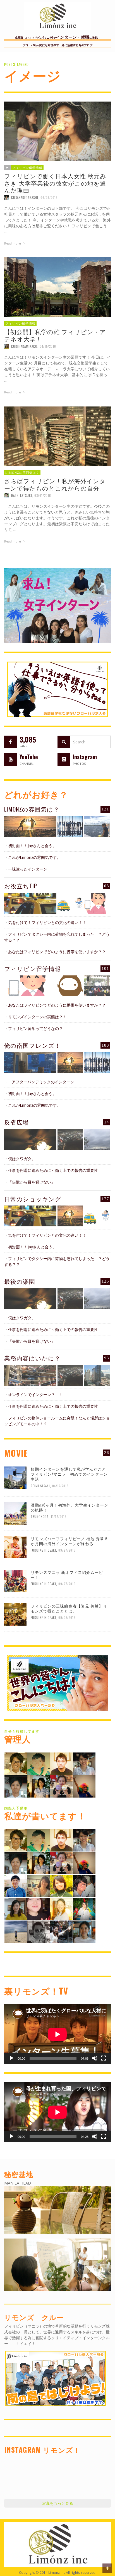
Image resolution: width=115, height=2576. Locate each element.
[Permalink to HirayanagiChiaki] (61, 1786)
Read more (13, 243)
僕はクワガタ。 (22, 1159)
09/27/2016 (67, 1550)
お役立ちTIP (21, 886)
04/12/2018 (60, 1486)
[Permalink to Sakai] (39, 1931)
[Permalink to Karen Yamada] (61, 1908)
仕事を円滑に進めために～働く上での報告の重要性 (53, 1170)
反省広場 (16, 1122)
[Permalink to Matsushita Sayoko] (39, 1885)
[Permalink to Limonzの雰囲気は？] (30, 826)
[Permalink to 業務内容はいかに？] (30, 1375)
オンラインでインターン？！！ (35, 1395)
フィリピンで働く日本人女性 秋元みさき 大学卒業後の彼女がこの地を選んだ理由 (55, 183)
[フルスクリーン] (104, 2058)
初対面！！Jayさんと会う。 (32, 846)
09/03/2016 (67, 1618)
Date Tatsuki (22, 495)
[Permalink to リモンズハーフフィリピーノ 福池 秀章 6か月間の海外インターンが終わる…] (15, 1546)
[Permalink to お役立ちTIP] (30, 903)
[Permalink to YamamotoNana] (84, 1931)
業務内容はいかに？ (32, 1358)
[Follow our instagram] (64, 759)
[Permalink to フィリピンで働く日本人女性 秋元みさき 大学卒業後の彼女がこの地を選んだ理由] (57, 131)
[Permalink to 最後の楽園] (30, 1299)
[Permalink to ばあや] (39, 1908)
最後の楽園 (20, 1281)
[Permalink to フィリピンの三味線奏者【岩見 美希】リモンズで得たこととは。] (15, 1614)
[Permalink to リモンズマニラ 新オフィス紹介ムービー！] (15, 1580)
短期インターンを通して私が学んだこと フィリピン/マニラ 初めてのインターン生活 (70, 1474)
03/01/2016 (43, 495)
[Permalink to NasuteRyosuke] (16, 1931)
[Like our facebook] (10, 742)
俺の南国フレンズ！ (33, 1045)
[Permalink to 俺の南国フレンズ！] (30, 1063)
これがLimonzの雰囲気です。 (34, 857)
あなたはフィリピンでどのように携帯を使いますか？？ (57, 952)
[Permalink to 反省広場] (30, 1139)
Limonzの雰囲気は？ (22, 473)
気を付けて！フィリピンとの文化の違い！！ (47, 922)
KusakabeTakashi (25, 198)
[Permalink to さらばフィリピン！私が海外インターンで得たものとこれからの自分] (57, 436)
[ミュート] (95, 2058)
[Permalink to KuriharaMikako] (16, 1908)
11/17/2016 (59, 1517)
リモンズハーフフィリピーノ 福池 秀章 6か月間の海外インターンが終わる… (69, 1541)
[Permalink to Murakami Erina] (84, 1786)
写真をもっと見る (57, 2503)
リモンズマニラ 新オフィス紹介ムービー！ (67, 1575)
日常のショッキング (33, 1199)
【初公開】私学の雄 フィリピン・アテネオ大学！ (55, 335)
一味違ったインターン (28, 869)
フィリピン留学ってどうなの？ (35, 1028)
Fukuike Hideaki (43, 1550)
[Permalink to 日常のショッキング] (30, 1216)
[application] (57, 2034)
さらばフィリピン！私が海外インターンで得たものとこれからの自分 (55, 484)
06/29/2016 (49, 198)
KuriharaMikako (24, 346)
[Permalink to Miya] (39, 1786)
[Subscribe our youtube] (10, 759)
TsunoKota (40, 1517)
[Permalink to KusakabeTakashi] (16, 1786)
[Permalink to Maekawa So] (39, 1763)
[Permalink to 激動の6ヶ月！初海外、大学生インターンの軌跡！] (15, 1513)
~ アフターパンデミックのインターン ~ (43, 1082)
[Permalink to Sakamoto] (84, 1908)
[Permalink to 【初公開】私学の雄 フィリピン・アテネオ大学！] (57, 287)
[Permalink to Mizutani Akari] (61, 1885)
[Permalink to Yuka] (61, 1931)
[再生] (11, 2058)
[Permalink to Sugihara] (16, 1763)
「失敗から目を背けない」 (32, 1182)
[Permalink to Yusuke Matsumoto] (16, 1885)
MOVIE (16, 1453)
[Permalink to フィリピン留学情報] (30, 986)
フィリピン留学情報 (27, 168)
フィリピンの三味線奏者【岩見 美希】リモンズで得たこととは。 (69, 1608)
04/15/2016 (48, 346)
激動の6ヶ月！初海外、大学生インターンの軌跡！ (70, 1507)
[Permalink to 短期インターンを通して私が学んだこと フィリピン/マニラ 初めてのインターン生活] (15, 1477)
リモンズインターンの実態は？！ (37, 1017)
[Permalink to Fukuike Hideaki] (61, 1763)
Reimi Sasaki (40, 1486)
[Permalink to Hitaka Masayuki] (84, 1885)
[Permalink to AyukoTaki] (84, 1763)
